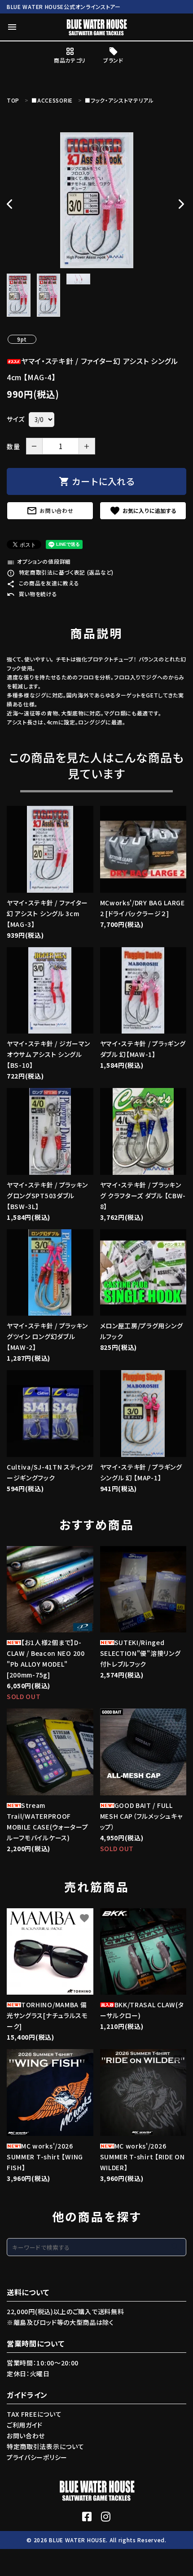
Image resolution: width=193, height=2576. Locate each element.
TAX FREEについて (34, 2414)
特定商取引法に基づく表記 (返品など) (60, 572)
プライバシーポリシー (37, 2457)
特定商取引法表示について (45, 2446)
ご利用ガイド (25, 2425)
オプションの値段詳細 (39, 561)
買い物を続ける (32, 594)
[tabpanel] (96, 200)
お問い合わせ (50, 511)
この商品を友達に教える (43, 583)
